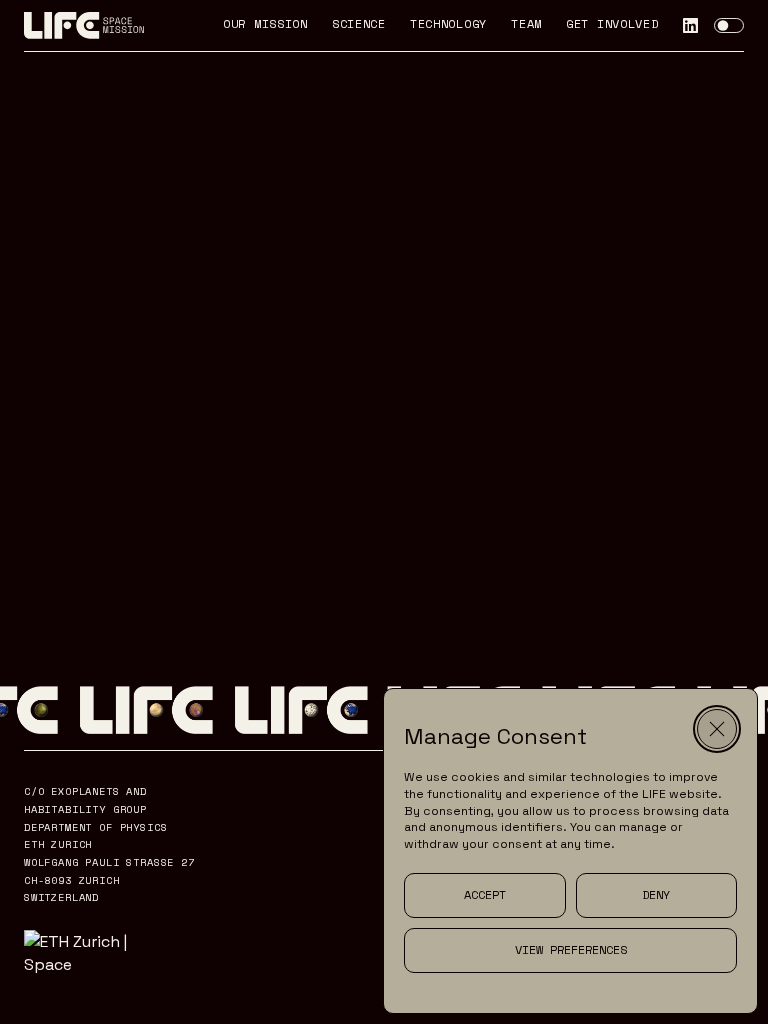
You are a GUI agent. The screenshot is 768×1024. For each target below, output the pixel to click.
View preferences (571, 949)
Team (526, 25)
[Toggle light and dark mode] (729, 26)
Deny (656, 894)
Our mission (265, 25)
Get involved (612, 25)
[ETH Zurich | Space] (93, 953)
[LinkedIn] (690, 25)
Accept (485, 894)
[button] (717, 729)
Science (359, 25)
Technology (448, 25)
